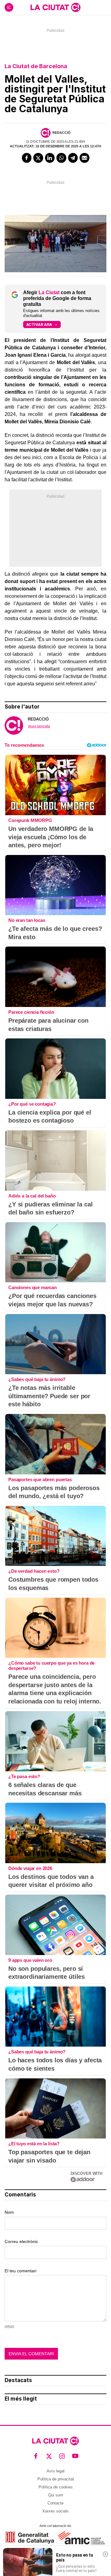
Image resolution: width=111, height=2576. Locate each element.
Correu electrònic (21, 2241)
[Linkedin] (50, 158)
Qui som (56, 2495)
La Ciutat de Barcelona (36, 66)
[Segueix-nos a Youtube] (75, 2456)
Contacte (55, 2503)
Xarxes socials (55, 2511)
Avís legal (55, 2471)
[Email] (84, 158)
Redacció (62, 133)
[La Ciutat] (55, 7)
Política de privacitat (56, 2479)
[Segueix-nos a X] (49, 2456)
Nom (9, 2212)
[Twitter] (38, 158)
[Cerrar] (105, 2554)
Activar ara (39, 325)
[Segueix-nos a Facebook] (36, 2456)
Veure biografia (39, 726)
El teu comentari (21, 2271)
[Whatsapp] (61, 158)
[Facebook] (27, 158)
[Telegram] (73, 158)
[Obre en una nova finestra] (30, 2538)
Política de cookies (56, 2487)
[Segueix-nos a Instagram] (62, 2456)
